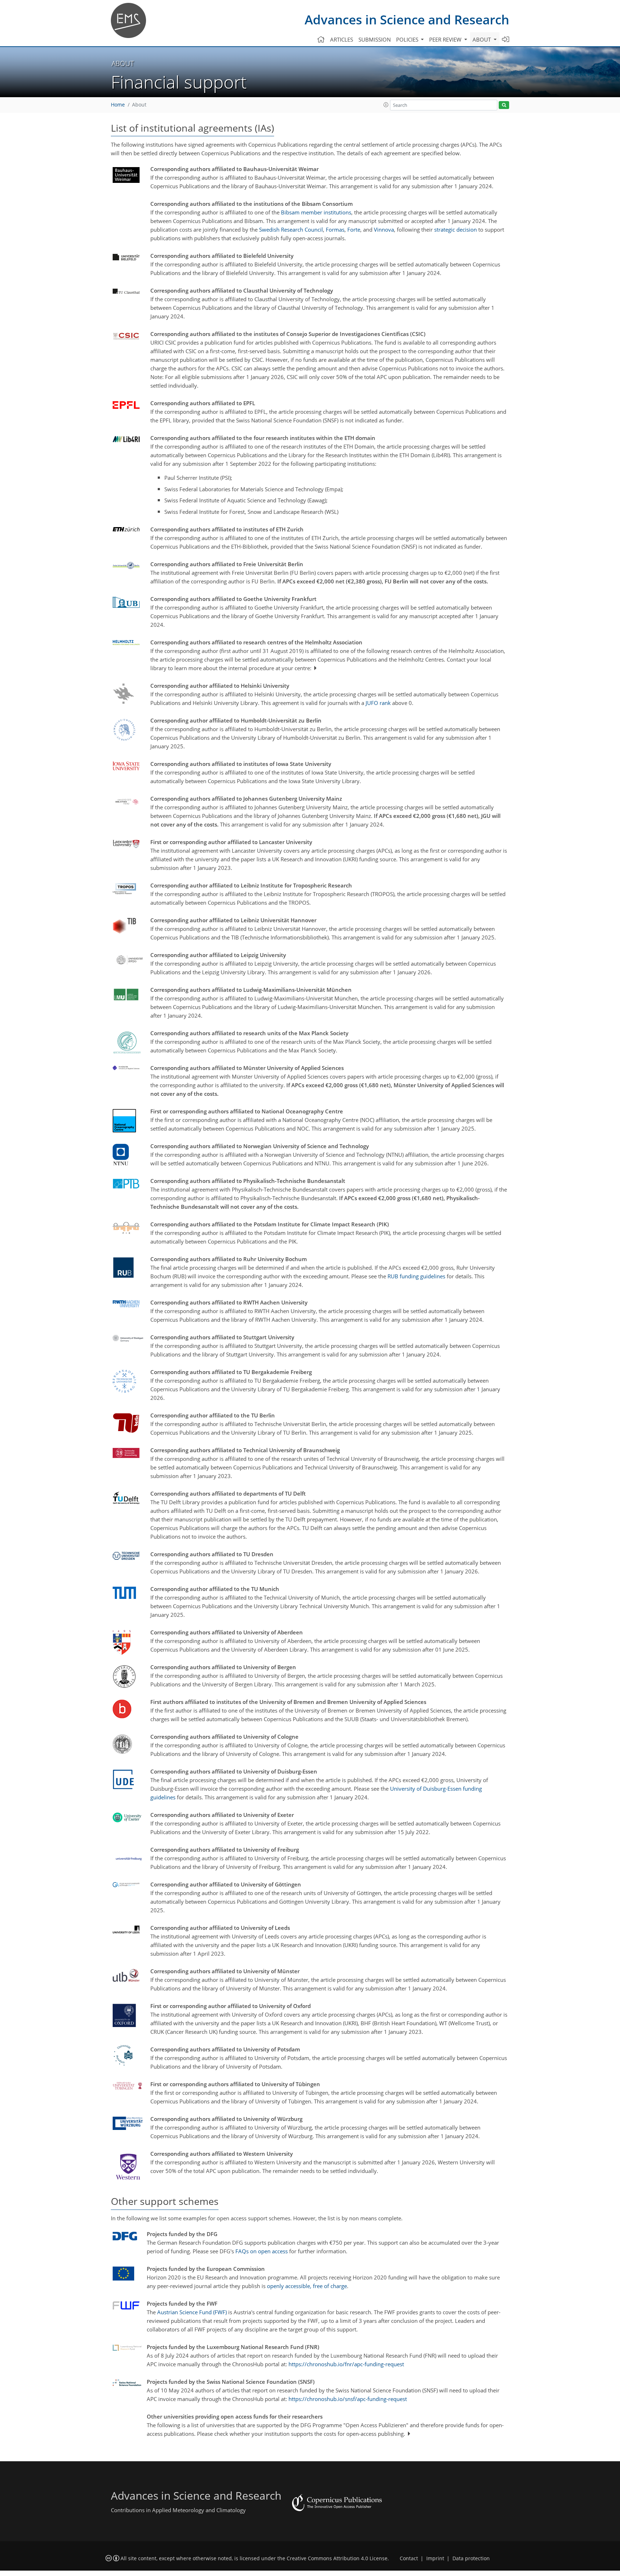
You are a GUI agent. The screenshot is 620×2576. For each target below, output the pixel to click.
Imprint (435, 2558)
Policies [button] (408, 39)
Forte (354, 229)
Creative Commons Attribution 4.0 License (337, 2558)
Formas (335, 229)
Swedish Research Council (291, 229)
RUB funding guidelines (416, 1276)
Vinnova (384, 229)
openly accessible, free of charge (307, 2286)
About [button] (482, 39)
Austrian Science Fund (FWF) (192, 2312)
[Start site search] (504, 105)
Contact (409, 2558)
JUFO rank (378, 703)
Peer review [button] (446, 39)
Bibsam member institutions (316, 212)
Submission (375, 39)
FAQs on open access (262, 2251)
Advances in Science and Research (407, 20)
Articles (342, 39)
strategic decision (455, 229)
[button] (386, 105)
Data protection (471, 2558)
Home (118, 105)
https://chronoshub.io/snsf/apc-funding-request (348, 2399)
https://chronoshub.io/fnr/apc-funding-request (346, 2364)
